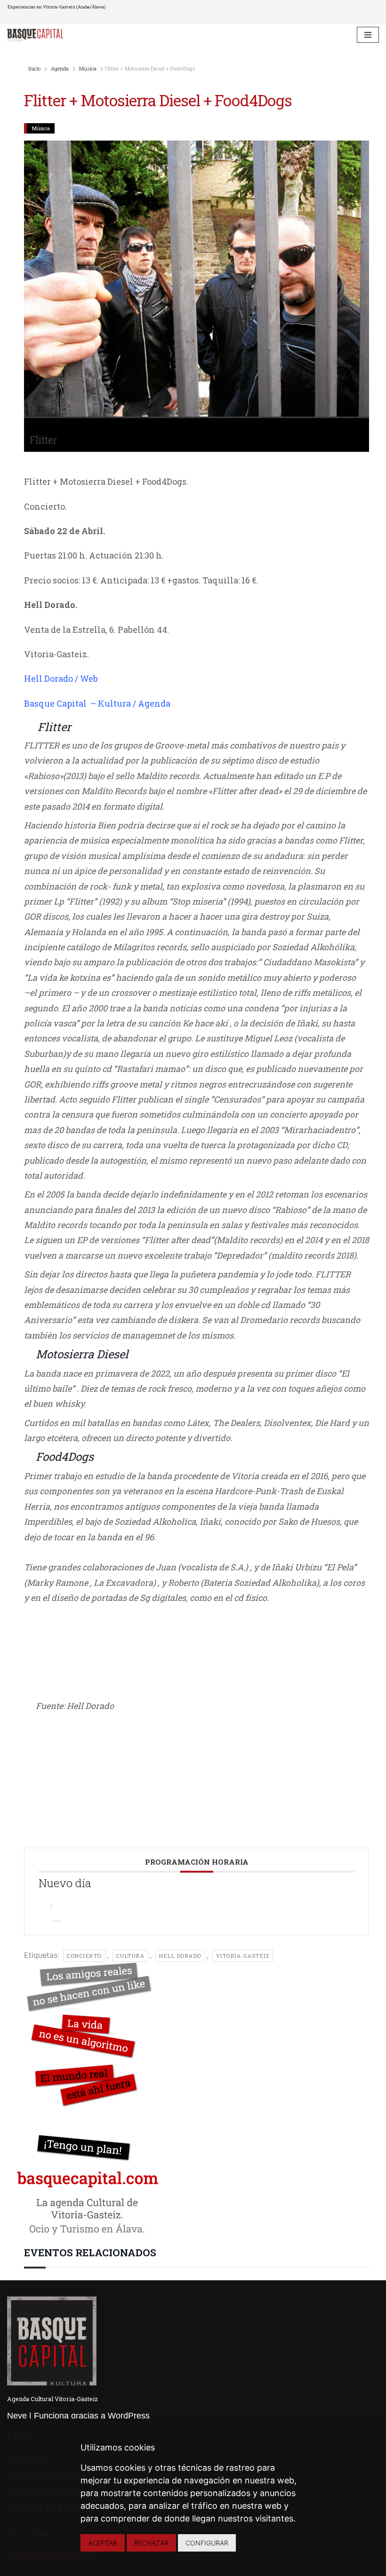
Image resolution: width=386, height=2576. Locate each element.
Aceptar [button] (103, 2543)
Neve (17, 2416)
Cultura (131, 1956)
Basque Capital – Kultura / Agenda (97, 703)
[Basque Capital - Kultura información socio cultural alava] (35, 35)
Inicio (35, 68)
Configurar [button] (207, 2543)
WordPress (129, 2416)
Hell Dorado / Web (61, 678)
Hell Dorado (180, 1956)
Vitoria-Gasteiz (243, 1956)
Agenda (60, 68)
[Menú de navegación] (368, 35)
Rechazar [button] (151, 2543)
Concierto (84, 1956)
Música (88, 68)
